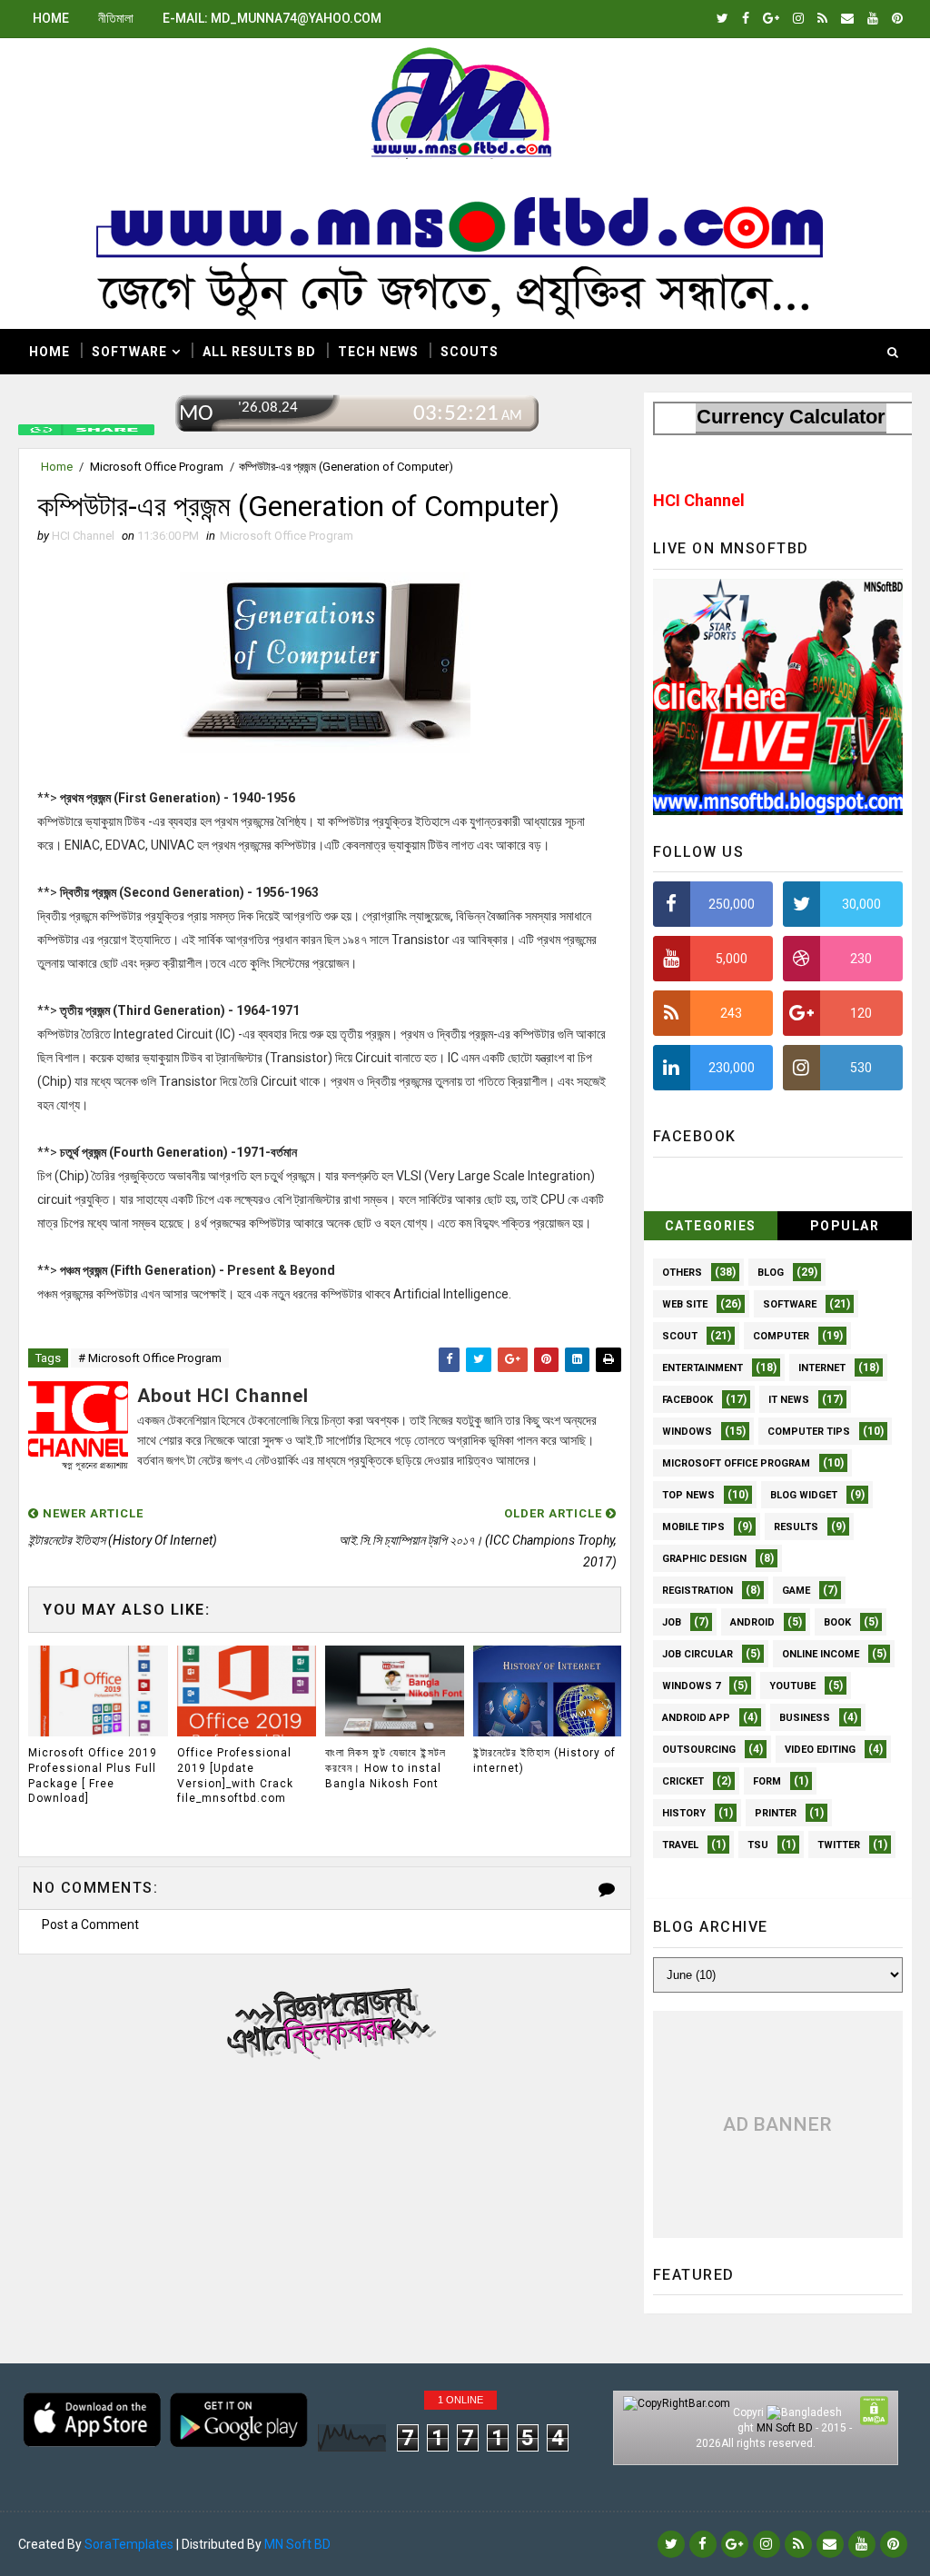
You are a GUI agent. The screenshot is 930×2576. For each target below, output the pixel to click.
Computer (781, 1336)
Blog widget (804, 1495)
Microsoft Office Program (157, 467)
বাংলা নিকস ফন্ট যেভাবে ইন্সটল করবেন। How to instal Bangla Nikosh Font (386, 1768)
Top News (688, 1495)
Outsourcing (699, 1750)
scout (680, 1336)
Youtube (792, 1686)
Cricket (683, 1781)
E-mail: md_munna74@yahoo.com (272, 18)
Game (796, 1591)
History (684, 1813)
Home (51, 18)
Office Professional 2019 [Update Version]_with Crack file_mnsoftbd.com (235, 1775)
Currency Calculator (791, 417)
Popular (845, 1226)
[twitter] (722, 18)
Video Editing (820, 1750)
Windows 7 (691, 1686)
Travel (680, 1845)
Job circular (697, 1654)
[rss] (822, 18)
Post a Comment (90, 1925)
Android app (696, 1718)
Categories (711, 1226)
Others (682, 1273)
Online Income (821, 1654)
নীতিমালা (116, 18)
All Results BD (259, 352)
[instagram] (798, 18)
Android (752, 1622)
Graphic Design (704, 1559)
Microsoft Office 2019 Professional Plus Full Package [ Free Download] (93, 1775)
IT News (789, 1400)
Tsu (758, 1845)
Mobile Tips (693, 1527)
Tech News (378, 352)
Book (837, 1622)
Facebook (688, 1400)
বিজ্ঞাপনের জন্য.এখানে (326, 2018)
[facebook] (746, 18)
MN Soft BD (785, 2428)
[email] (847, 18)
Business (805, 1718)
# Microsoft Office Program (150, 1358)
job (672, 1622)
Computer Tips (809, 1432)
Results (796, 1527)
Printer (776, 1813)
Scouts (470, 352)
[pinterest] (897, 18)
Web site (685, 1304)
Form (767, 1781)
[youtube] (873, 18)
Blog (771, 1273)
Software (129, 352)
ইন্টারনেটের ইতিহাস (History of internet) (544, 1760)
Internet (822, 1368)
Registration (697, 1591)
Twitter (839, 1845)
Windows (687, 1432)
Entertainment (702, 1368)
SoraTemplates (129, 2544)
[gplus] (771, 18)
